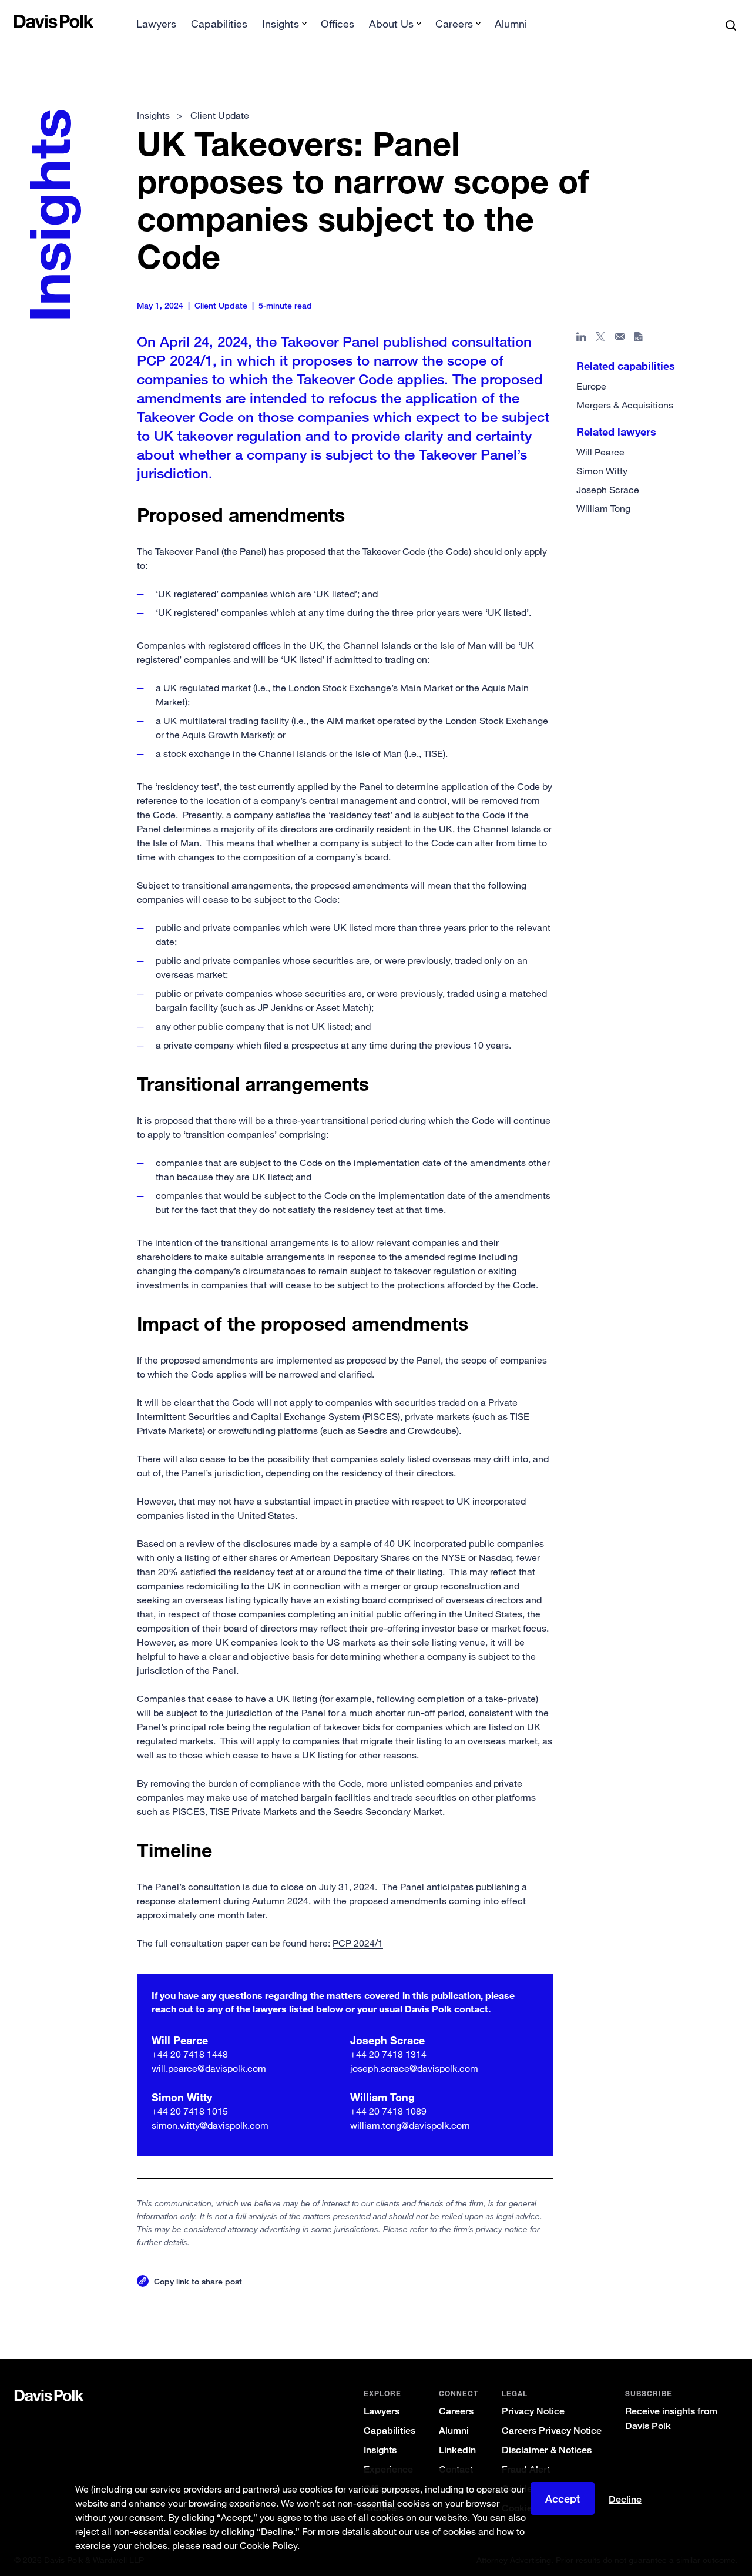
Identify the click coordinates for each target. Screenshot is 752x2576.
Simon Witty (602, 471)
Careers (456, 2411)
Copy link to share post (198, 2281)
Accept (563, 2498)
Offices (338, 24)
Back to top (690, 2312)
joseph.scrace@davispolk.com (414, 2068)
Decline (625, 2500)
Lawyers (156, 24)
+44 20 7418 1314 (388, 2054)
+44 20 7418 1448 (190, 2054)
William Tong (603, 508)
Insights (380, 2450)
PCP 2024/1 (358, 1943)
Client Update (220, 115)
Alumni (511, 24)
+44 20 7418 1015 (190, 2111)
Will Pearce (600, 452)
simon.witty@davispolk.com (210, 2125)
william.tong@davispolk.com (410, 2125)
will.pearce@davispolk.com (209, 2068)
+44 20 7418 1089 (388, 2111)
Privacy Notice (533, 2411)
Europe (591, 386)
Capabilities (219, 24)
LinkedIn (457, 2450)
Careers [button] (454, 24)
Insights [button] (281, 24)
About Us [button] (391, 24)
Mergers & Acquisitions (625, 405)
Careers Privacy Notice (552, 2431)
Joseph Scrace (608, 490)
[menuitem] (156, 27)
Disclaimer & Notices (547, 2450)
